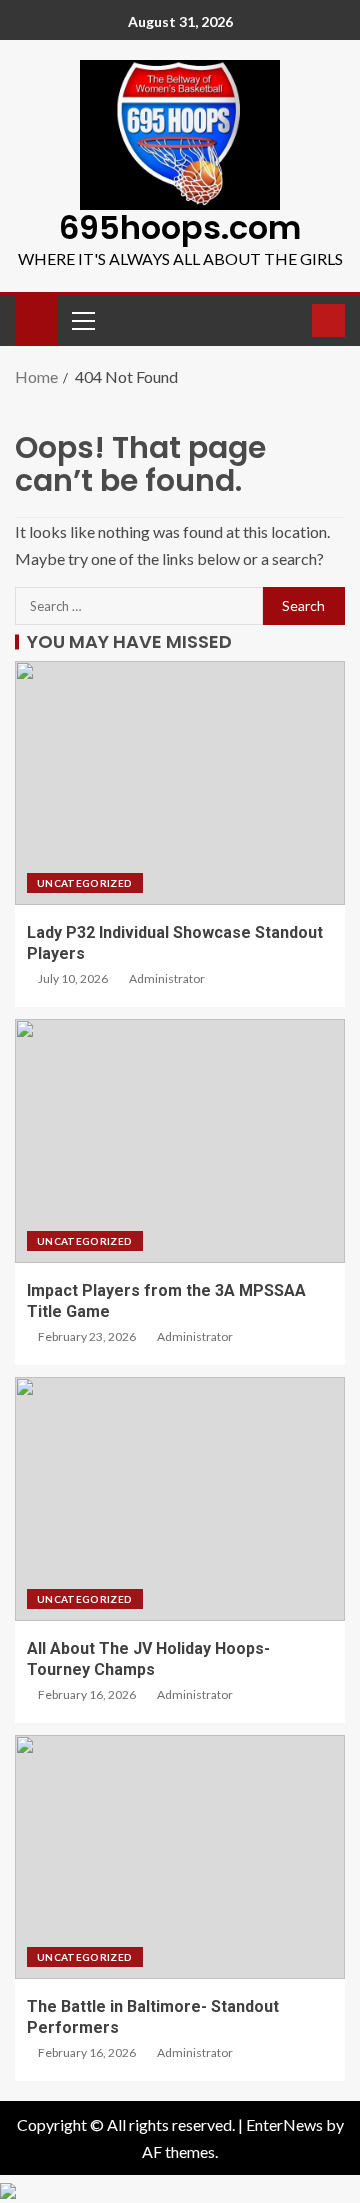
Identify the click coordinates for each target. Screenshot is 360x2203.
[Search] (294, 320)
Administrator (167, 978)
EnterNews (284, 2124)
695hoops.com (180, 227)
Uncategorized (85, 883)
